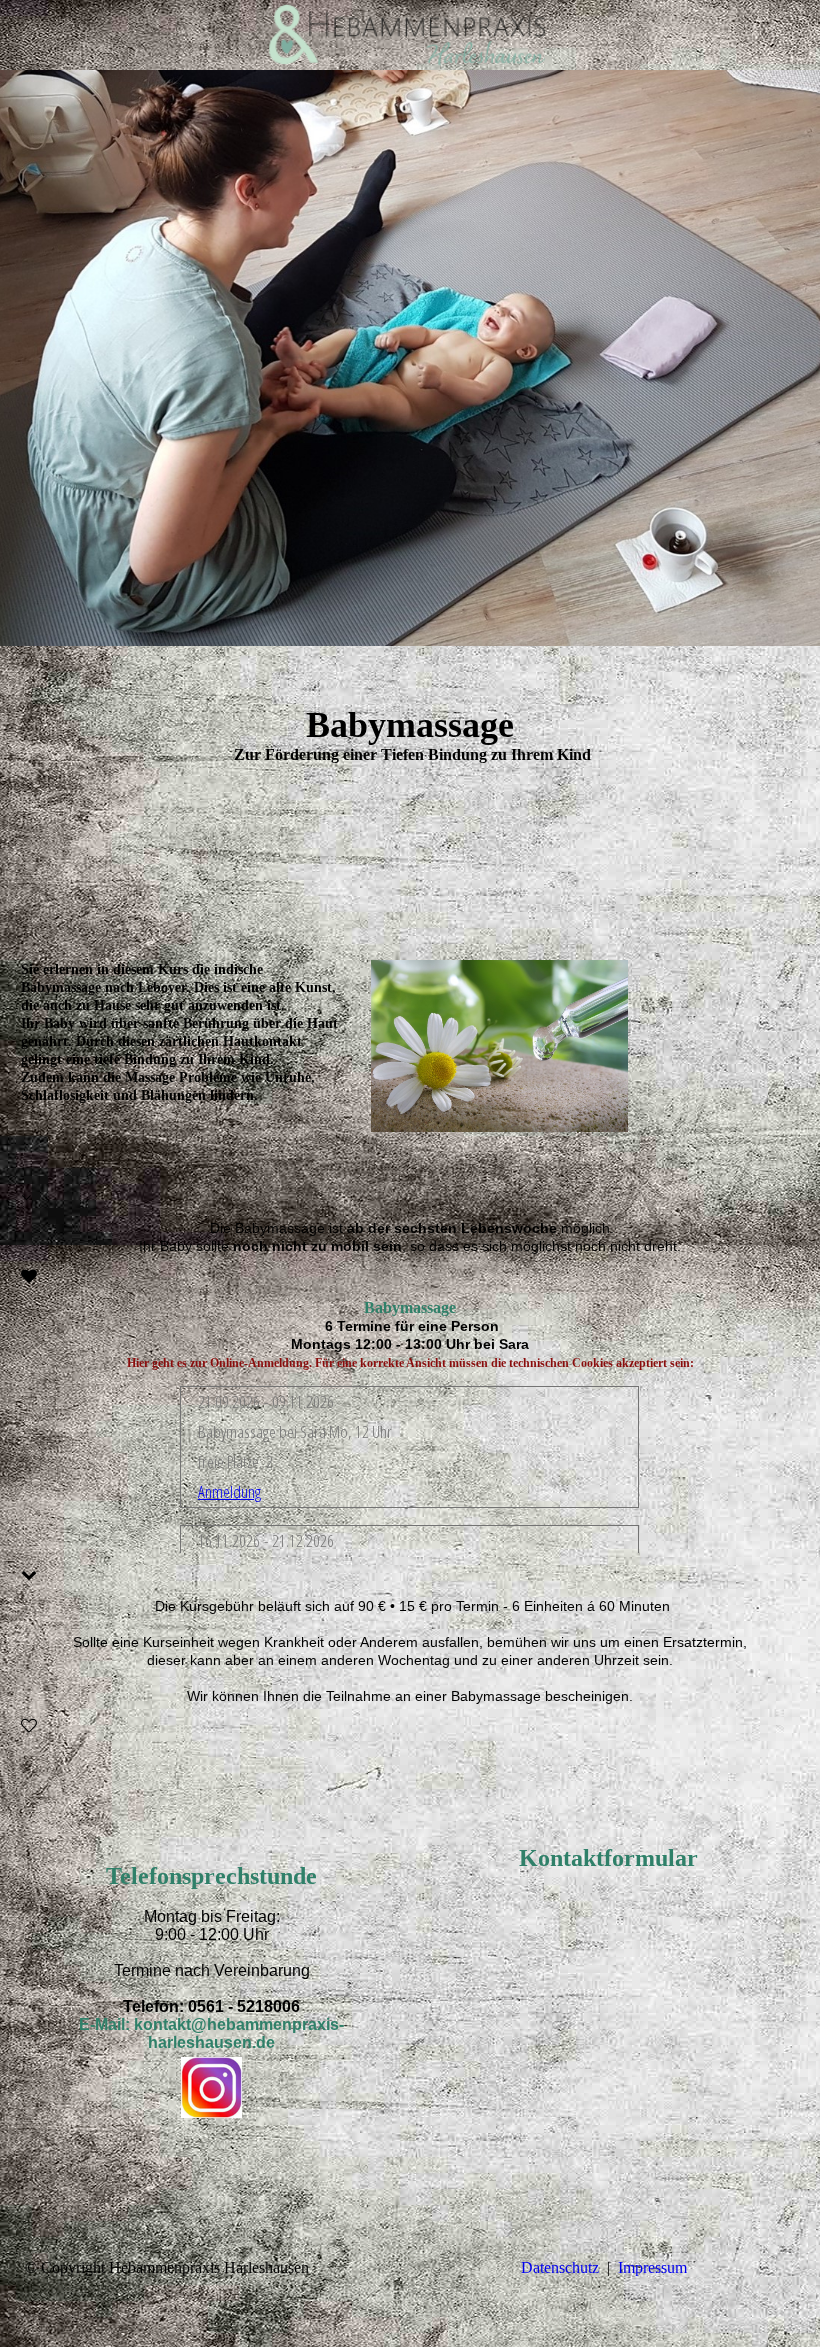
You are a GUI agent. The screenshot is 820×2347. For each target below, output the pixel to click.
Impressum (652, 2267)
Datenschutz (560, 2267)
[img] (410, 35)
